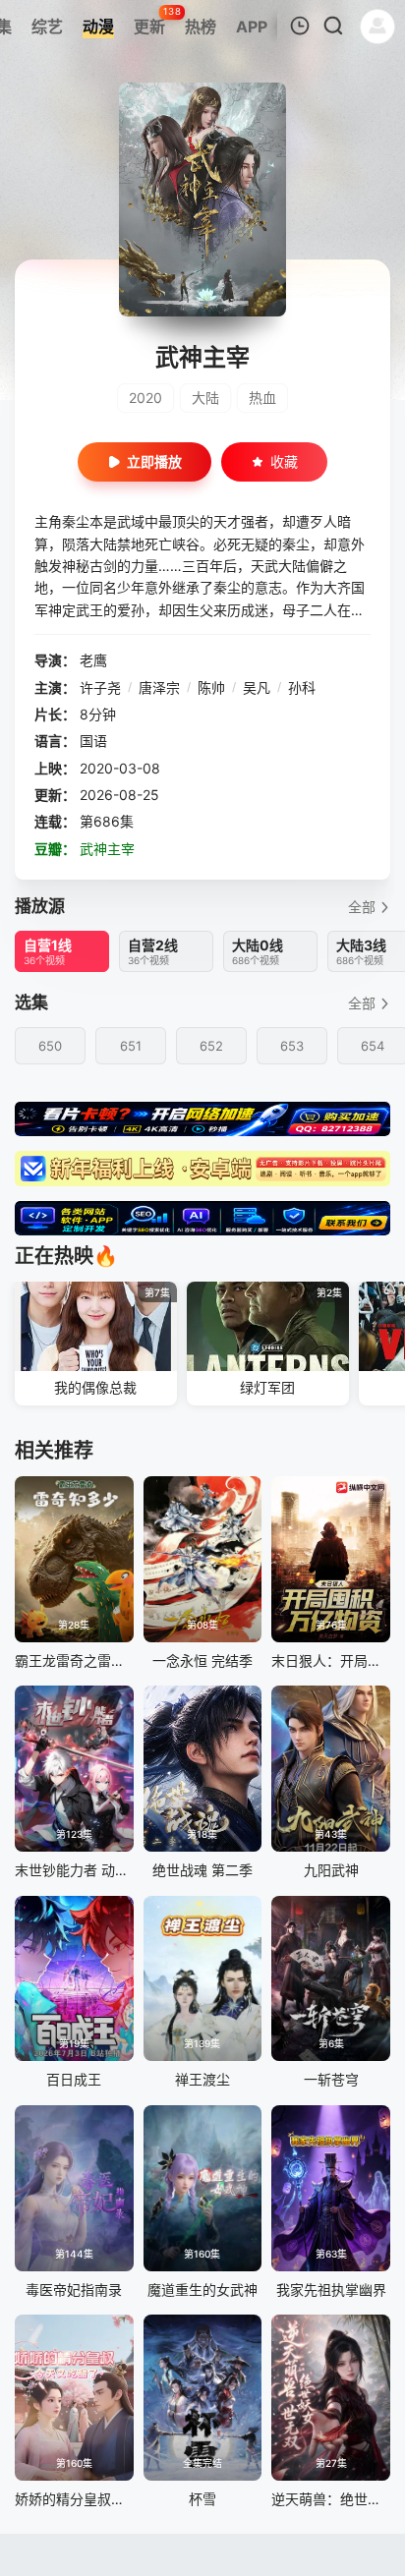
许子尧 (100, 687)
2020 (145, 398)
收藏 (284, 461)
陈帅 (211, 687)
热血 (262, 398)
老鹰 (93, 660)
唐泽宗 (159, 687)
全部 (362, 907)
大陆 (205, 398)
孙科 (302, 687)
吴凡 (257, 687)
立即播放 (154, 461)
